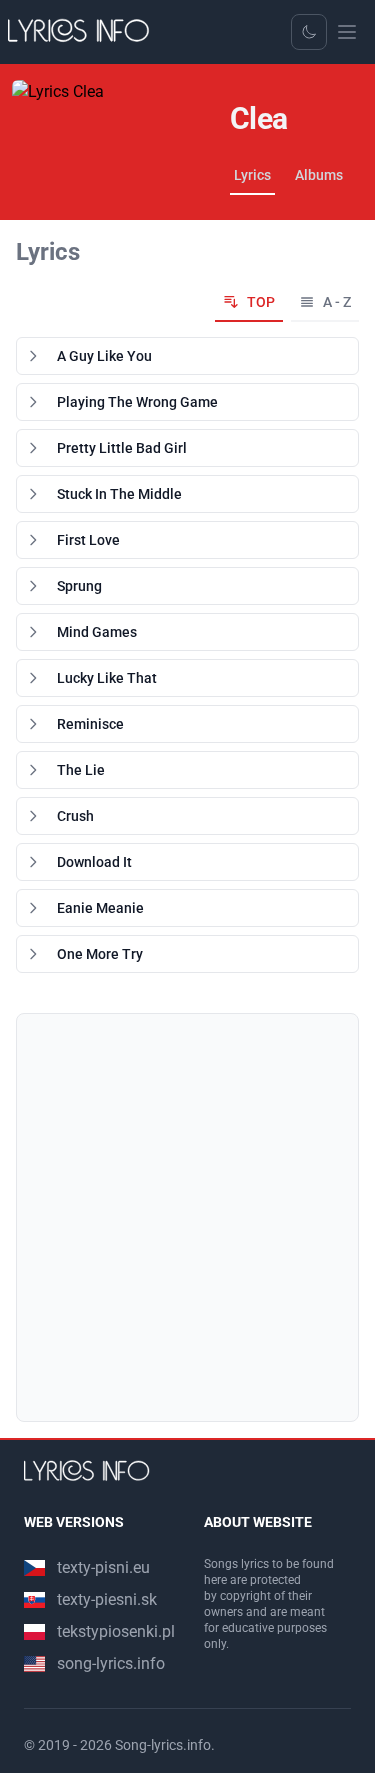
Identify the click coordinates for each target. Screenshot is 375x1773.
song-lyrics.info (111, 1663)
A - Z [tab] (337, 302)
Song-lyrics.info (163, 1745)
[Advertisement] (187, 1217)
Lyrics (252, 175)
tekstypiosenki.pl (116, 1631)
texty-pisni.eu (103, 1567)
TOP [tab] (261, 302)
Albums (319, 175)
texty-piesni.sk (107, 1599)
